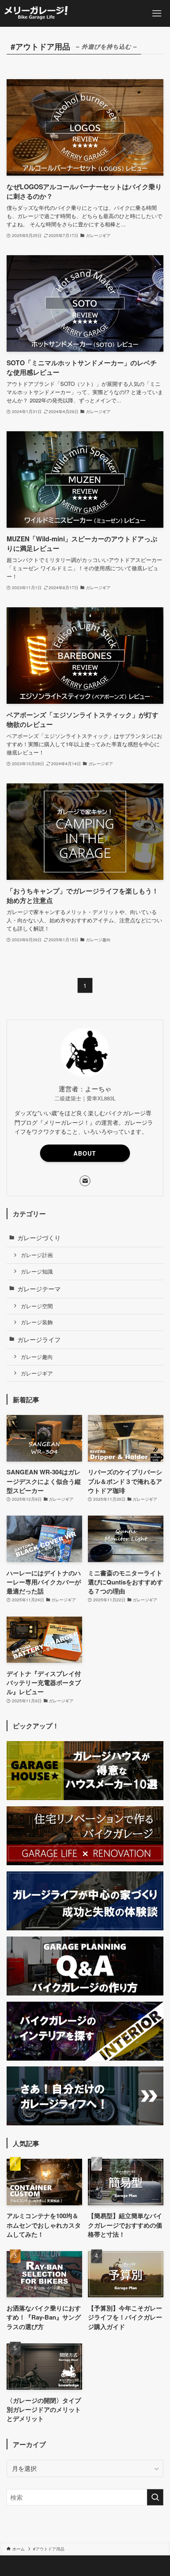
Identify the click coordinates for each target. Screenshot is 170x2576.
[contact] (85, 1181)
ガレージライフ (39, 1339)
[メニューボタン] (157, 13)
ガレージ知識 (37, 1271)
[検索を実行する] (155, 2497)
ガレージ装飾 (37, 1322)
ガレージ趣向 (37, 1357)
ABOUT (85, 1153)
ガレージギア (37, 1373)
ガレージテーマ (39, 1289)
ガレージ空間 (37, 1306)
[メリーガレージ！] (37, 13)
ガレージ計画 (37, 1255)
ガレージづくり (39, 1237)
